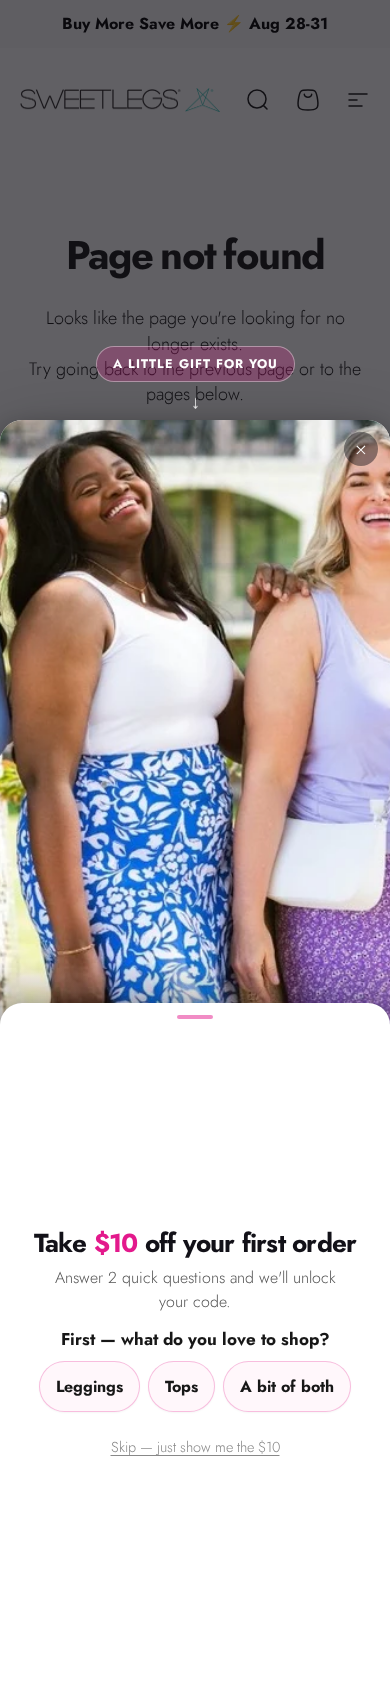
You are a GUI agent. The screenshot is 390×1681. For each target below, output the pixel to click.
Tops (181, 1386)
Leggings (89, 1386)
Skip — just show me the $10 (195, 1446)
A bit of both (287, 1386)
